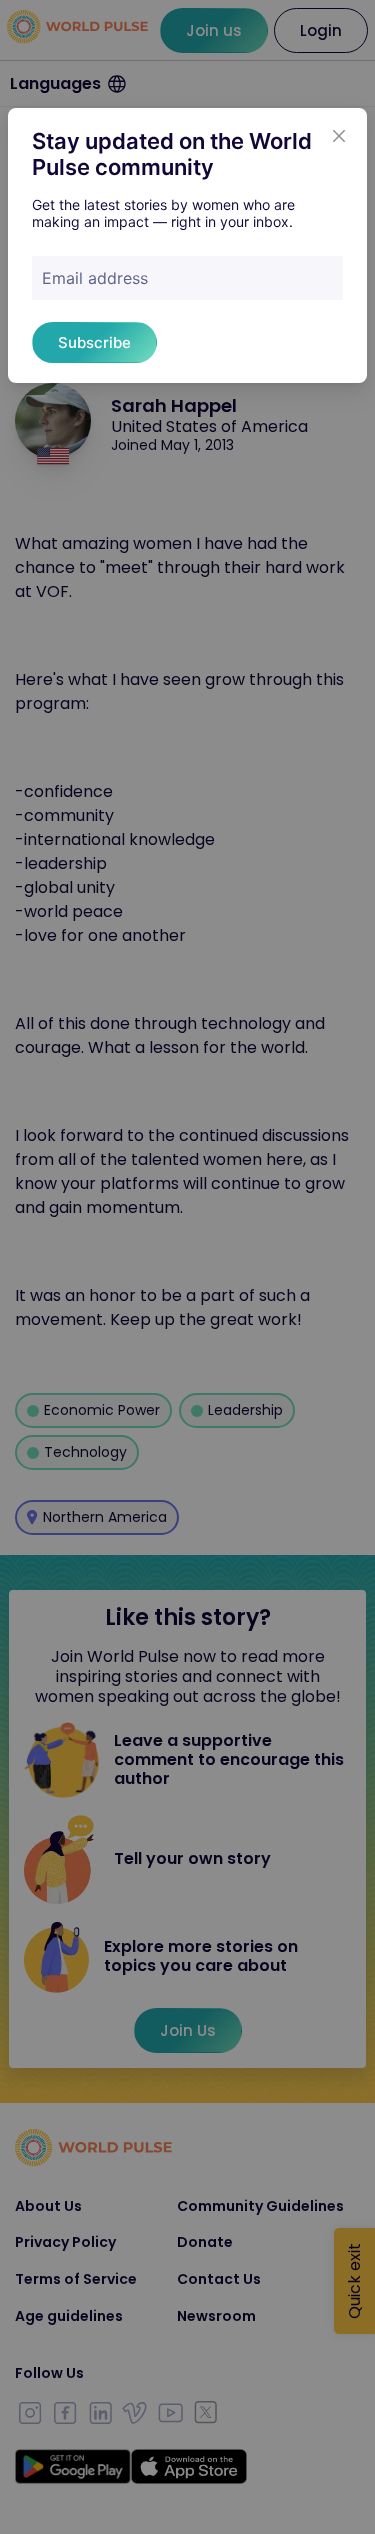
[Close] (339, 136)
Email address (95, 278)
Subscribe (94, 342)
